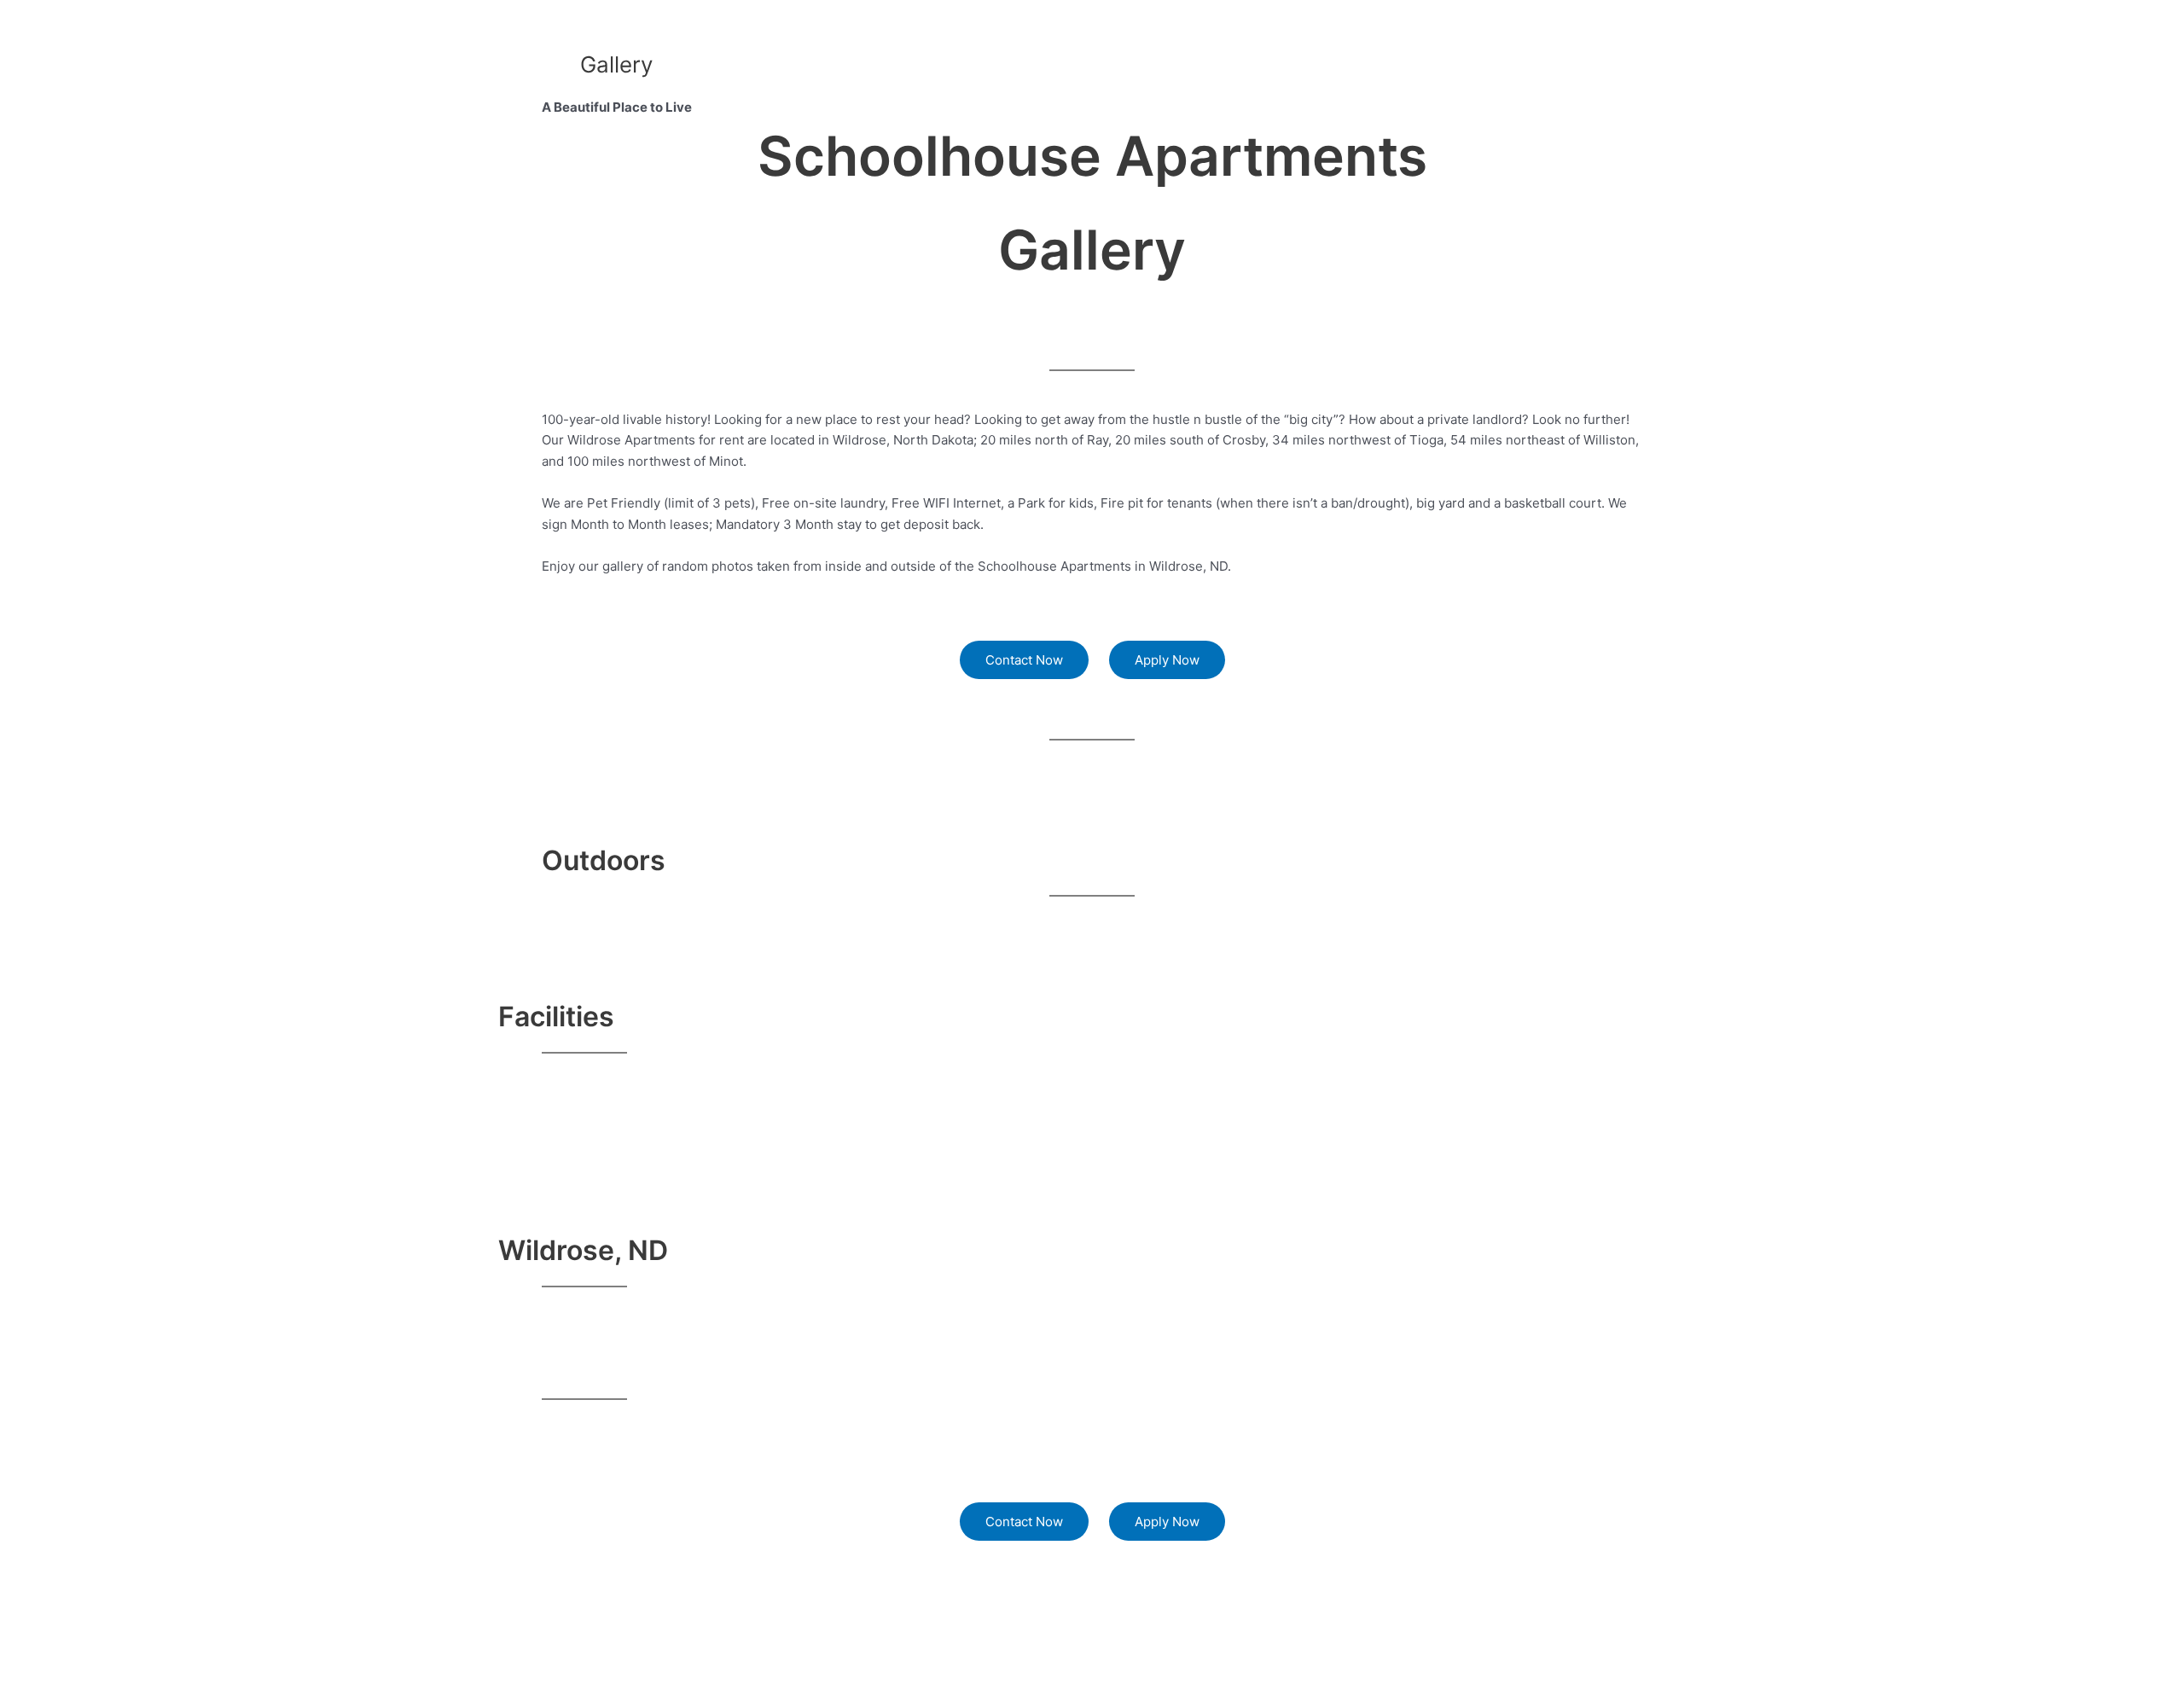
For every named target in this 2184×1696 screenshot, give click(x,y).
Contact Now (1024, 660)
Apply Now (1167, 660)
